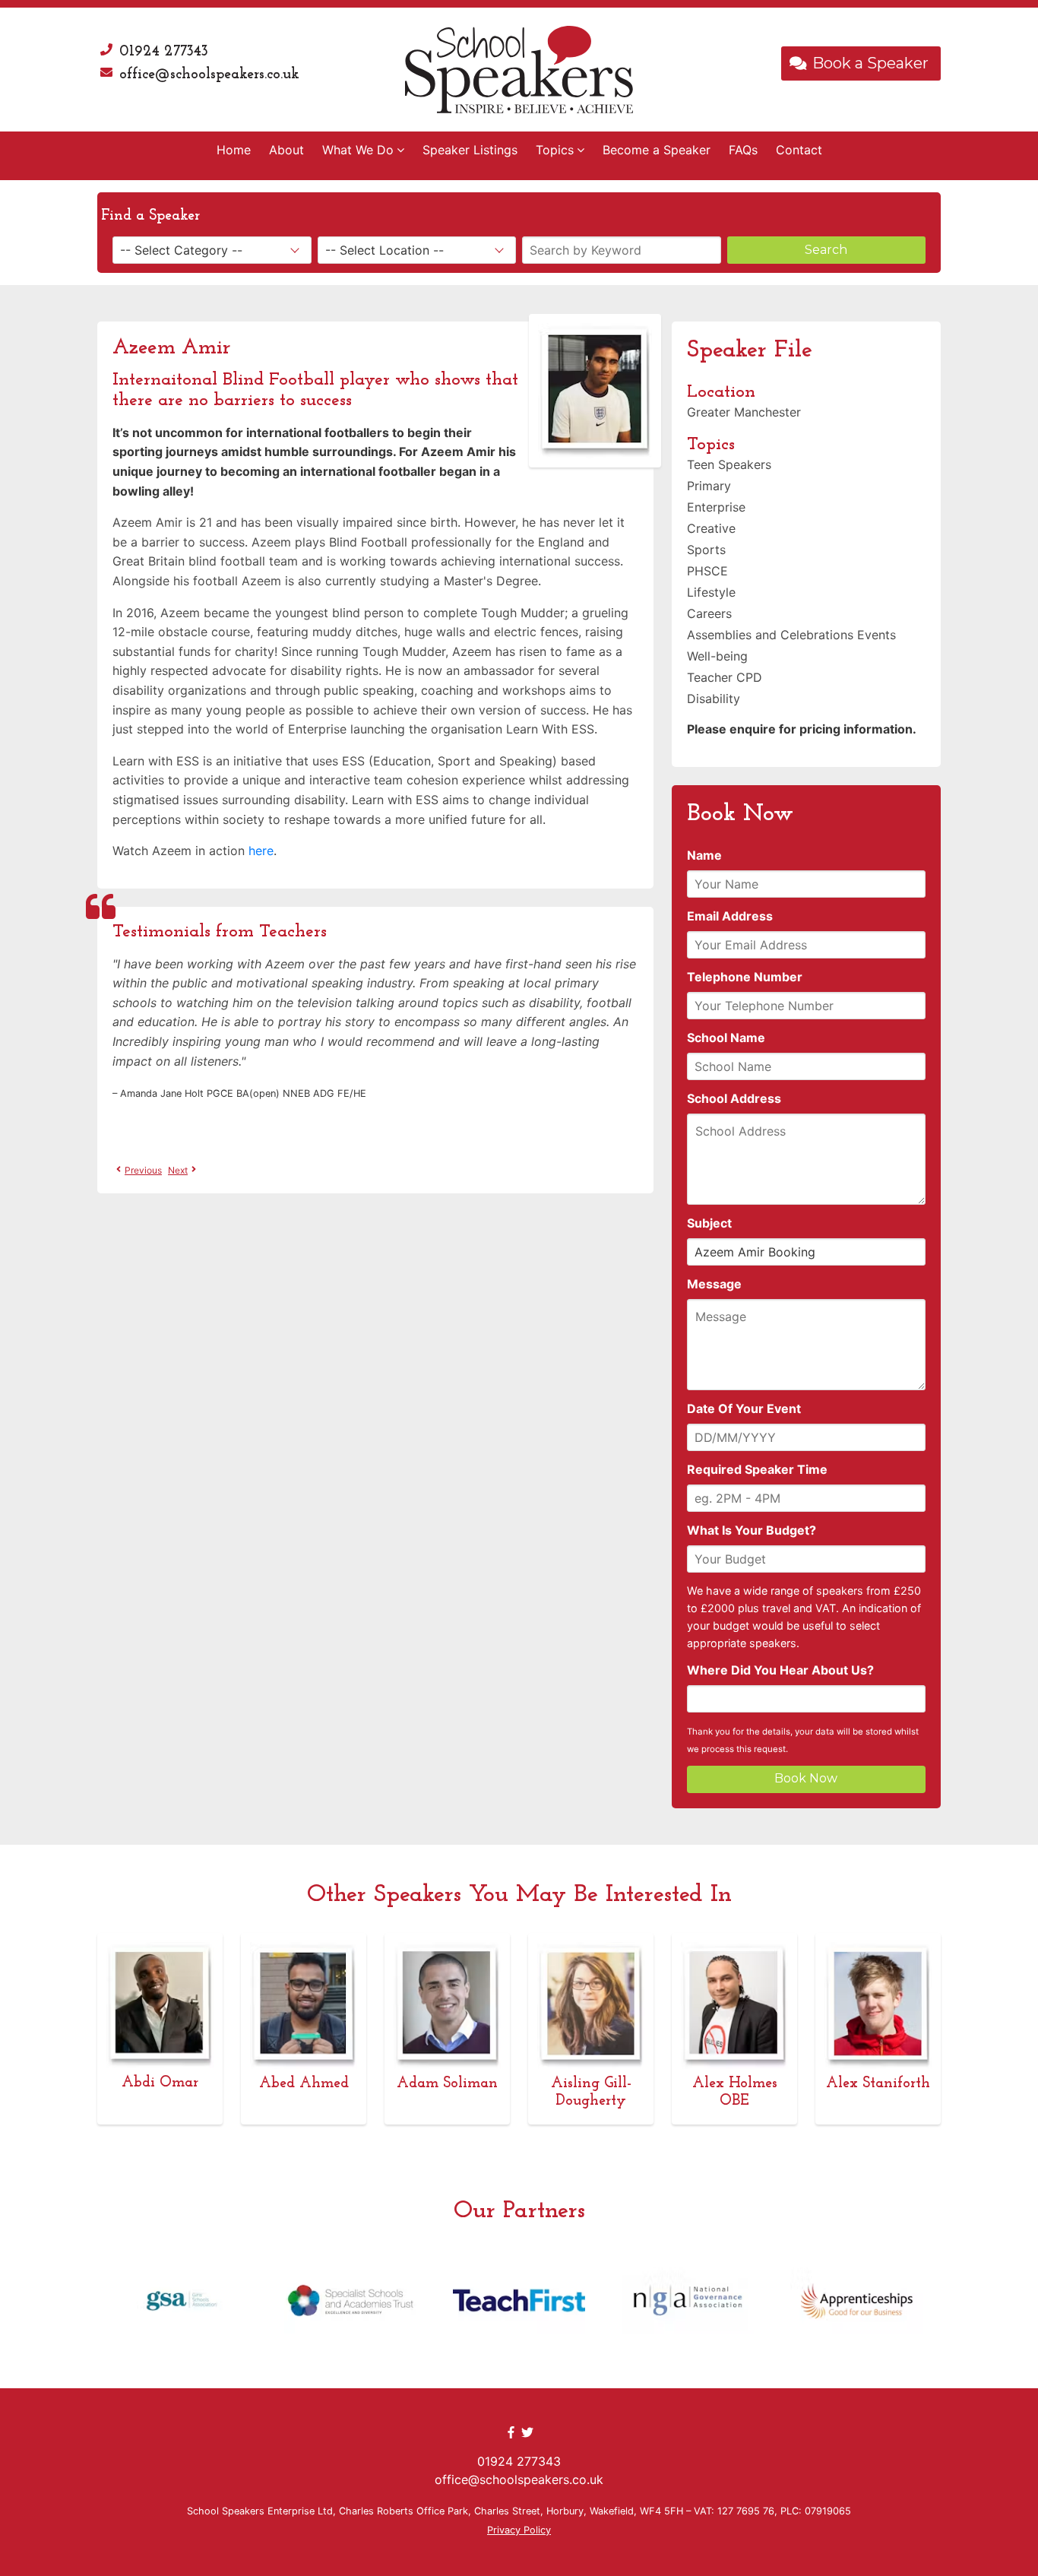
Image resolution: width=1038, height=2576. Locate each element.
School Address (734, 1098)
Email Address (730, 916)
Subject (709, 1223)
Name (704, 855)
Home (234, 150)
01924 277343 (164, 52)
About (286, 150)
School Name (726, 1038)
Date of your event (744, 1408)
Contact (799, 150)
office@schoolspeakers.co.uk (209, 74)
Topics (555, 150)
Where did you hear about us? (780, 1670)
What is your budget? (752, 1530)
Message (714, 1284)
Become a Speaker (657, 150)
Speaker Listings (470, 150)
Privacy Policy (519, 2530)
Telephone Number (745, 977)
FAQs (743, 150)
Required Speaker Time (757, 1469)
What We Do (358, 150)
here (261, 851)
